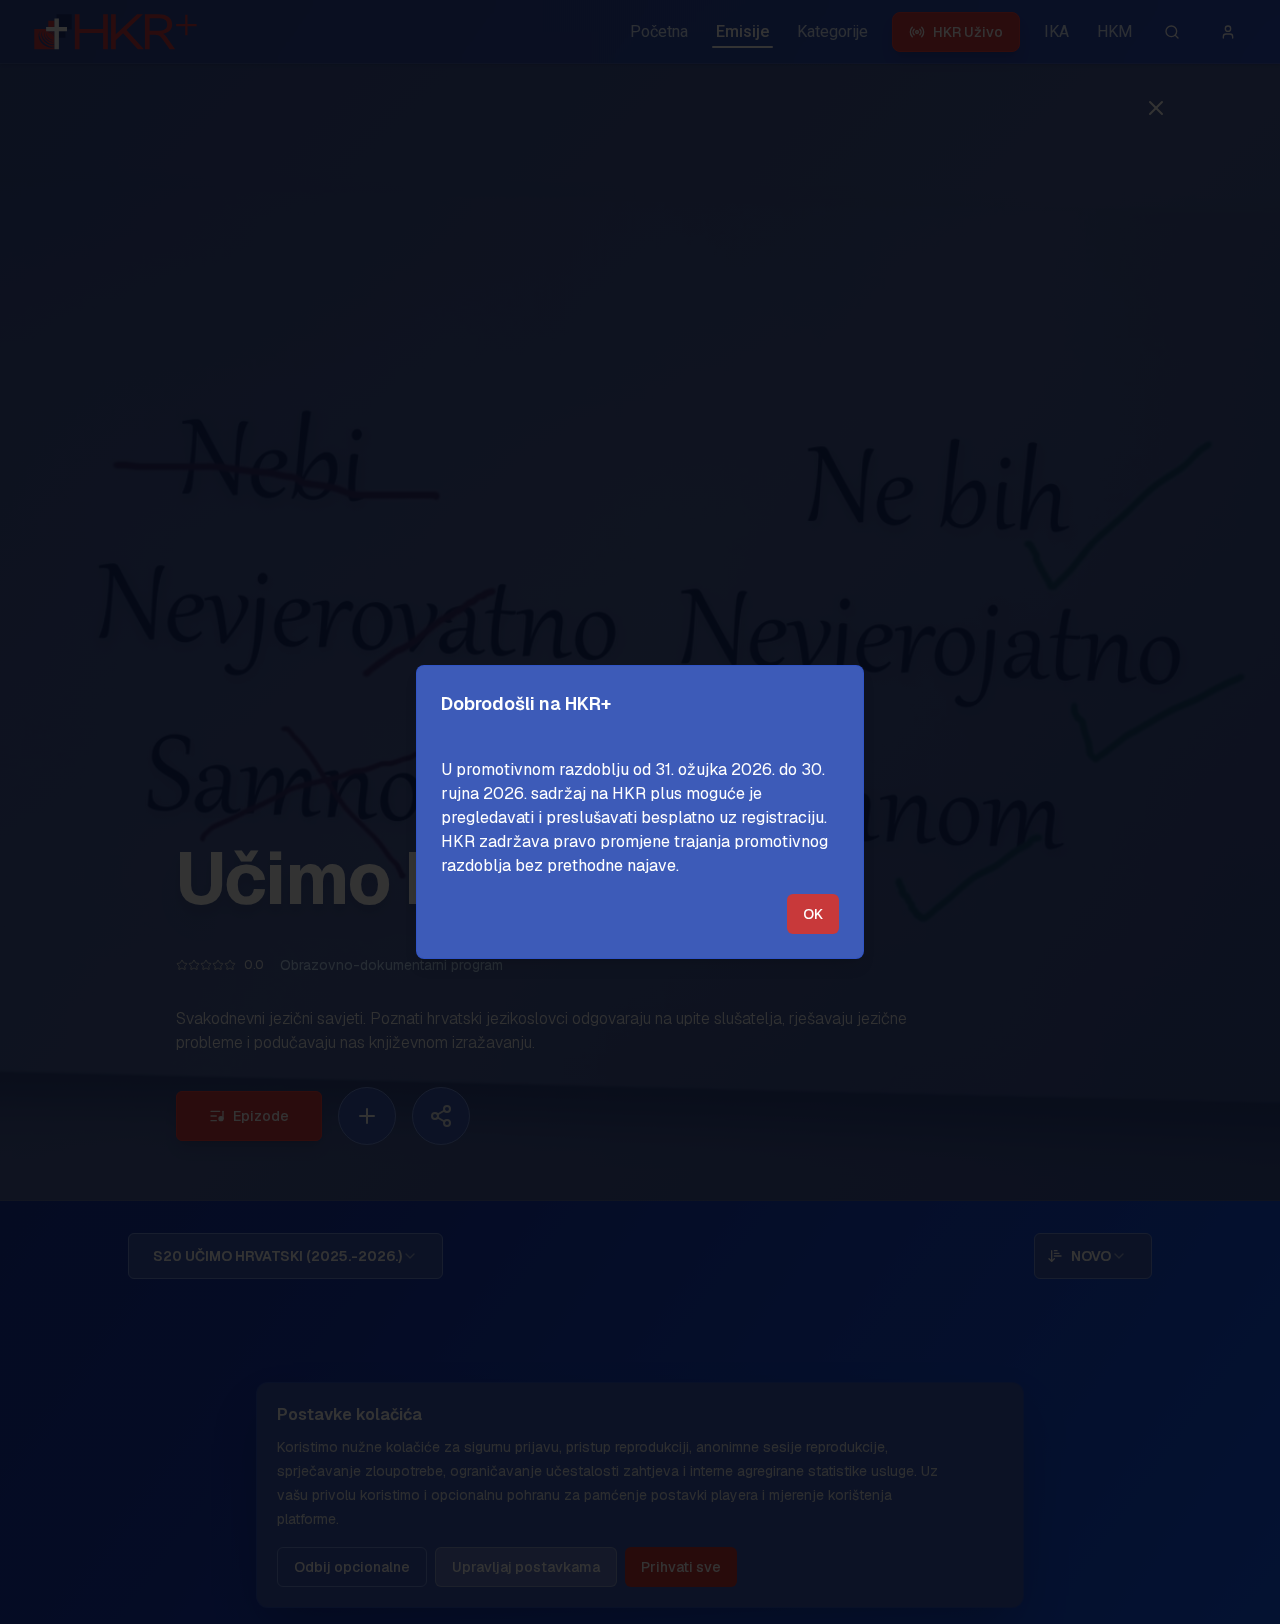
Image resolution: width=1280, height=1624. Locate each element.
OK (813, 914)
